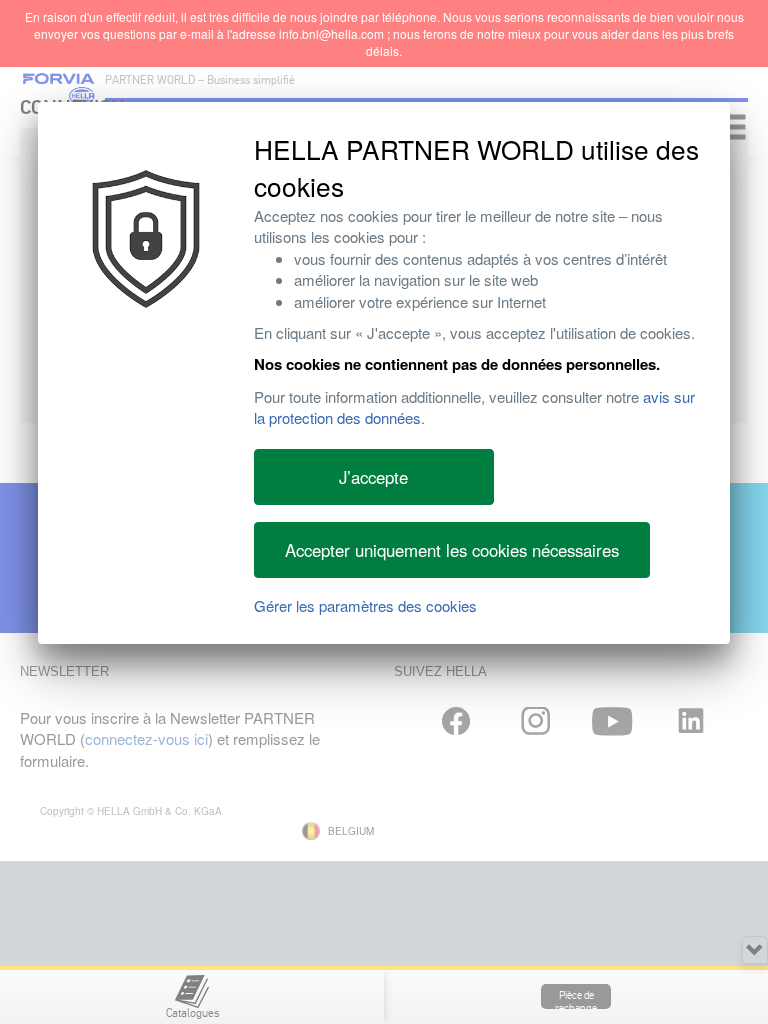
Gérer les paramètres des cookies (365, 605)
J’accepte (373, 477)
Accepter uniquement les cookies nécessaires (452, 550)
